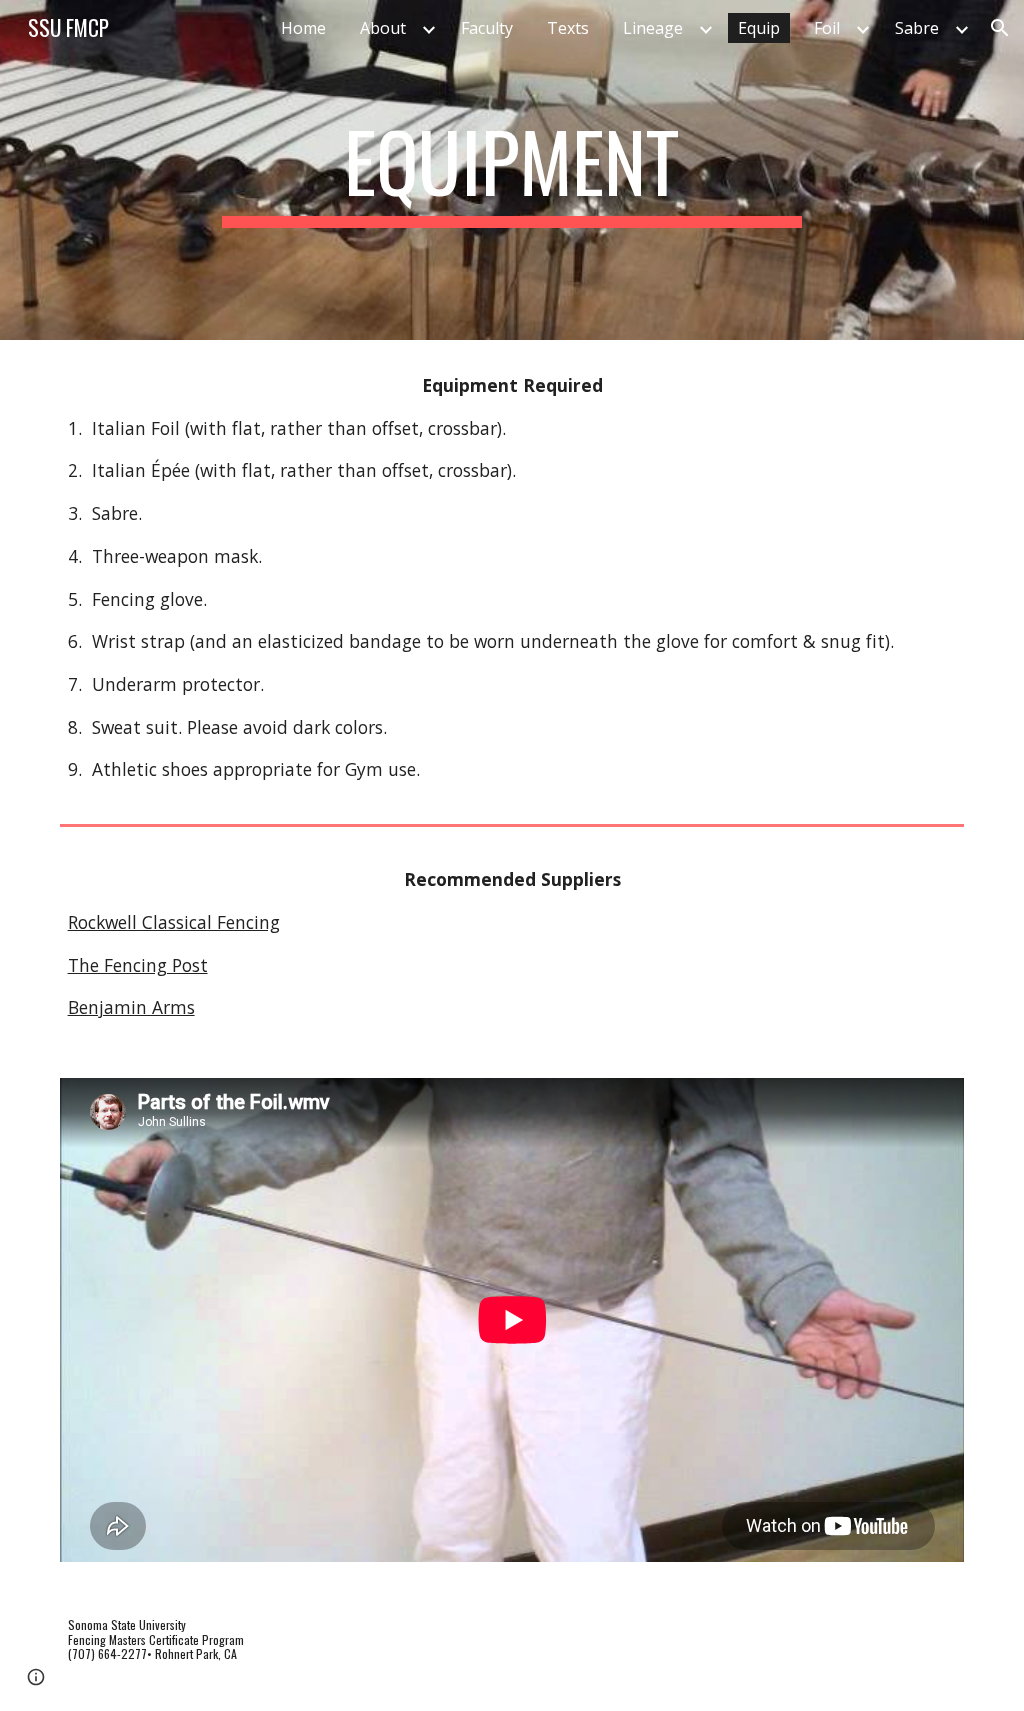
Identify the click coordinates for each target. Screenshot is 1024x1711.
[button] (1000, 28)
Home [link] (303, 28)
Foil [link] (827, 28)
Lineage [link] (653, 28)
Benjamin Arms (131, 1007)
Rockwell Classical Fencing (174, 922)
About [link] (383, 28)
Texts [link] (568, 28)
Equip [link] (759, 28)
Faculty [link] (487, 28)
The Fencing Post (138, 965)
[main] (511, 170)
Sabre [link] (917, 28)
